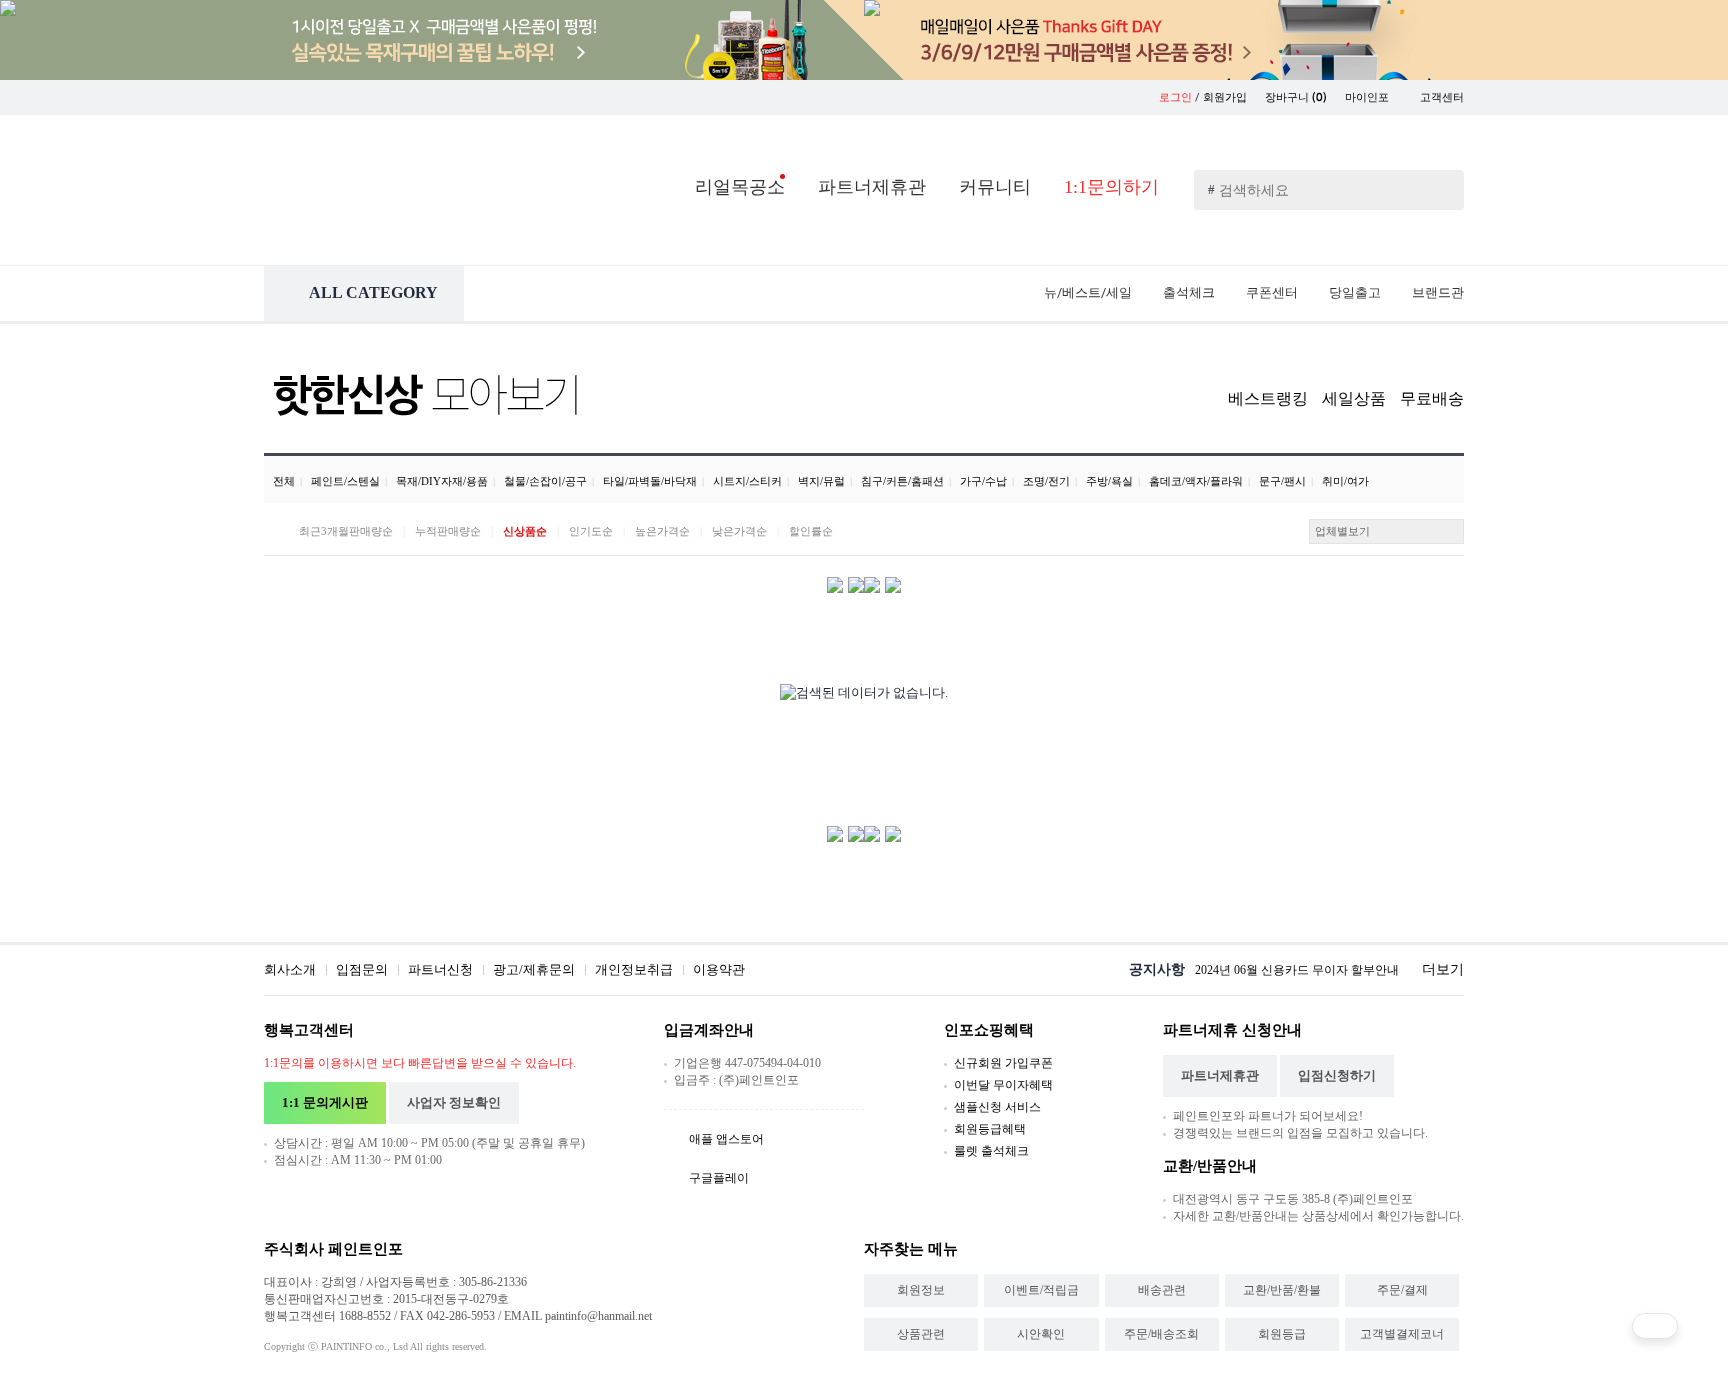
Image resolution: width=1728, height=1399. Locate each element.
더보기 (1443, 969)
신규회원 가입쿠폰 (1003, 1063)
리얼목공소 (740, 187)
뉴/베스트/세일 (1088, 292)
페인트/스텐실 (345, 481)
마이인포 (1368, 97)
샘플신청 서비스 (997, 1107)
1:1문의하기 (1111, 187)
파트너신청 (440, 969)
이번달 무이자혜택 (1003, 1085)
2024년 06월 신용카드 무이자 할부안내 (1297, 970)
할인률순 (811, 531)
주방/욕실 (1109, 481)
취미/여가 (1345, 481)
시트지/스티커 (747, 481)
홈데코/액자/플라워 (1196, 481)
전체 (284, 481)
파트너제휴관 (872, 187)
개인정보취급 (634, 969)
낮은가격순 (739, 531)
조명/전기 (1046, 481)
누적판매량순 (448, 531)
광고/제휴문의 (534, 969)
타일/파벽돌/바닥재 (650, 481)
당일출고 (1355, 292)
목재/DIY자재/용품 (442, 481)
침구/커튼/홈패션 (902, 481)
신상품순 (525, 531)
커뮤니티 (995, 187)
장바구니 (1296, 97)
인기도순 (591, 531)
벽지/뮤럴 (821, 481)
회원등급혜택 (990, 1129)
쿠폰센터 (1272, 292)
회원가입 (1225, 97)
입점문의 (362, 969)
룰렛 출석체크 (991, 1151)
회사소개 (290, 969)
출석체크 (1189, 292)
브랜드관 (1438, 292)
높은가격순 (662, 531)
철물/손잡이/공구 (545, 481)
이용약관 (719, 969)
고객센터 (1442, 97)
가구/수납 (983, 481)
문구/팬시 (1282, 481)
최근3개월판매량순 (346, 531)
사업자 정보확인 (454, 1102)
